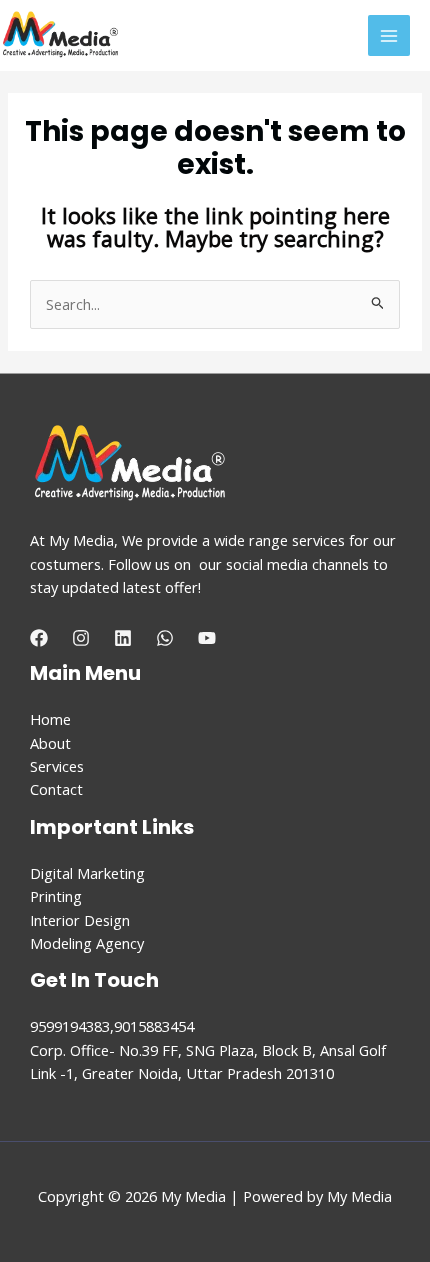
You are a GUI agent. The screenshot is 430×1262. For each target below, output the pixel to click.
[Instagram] (81, 638)
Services (57, 766)
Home (50, 719)
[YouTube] (207, 638)
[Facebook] (39, 638)
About (50, 743)
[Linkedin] (123, 638)
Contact (56, 789)
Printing (56, 896)
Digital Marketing (87, 873)
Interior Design (80, 920)
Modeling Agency (87, 943)
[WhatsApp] (165, 638)
